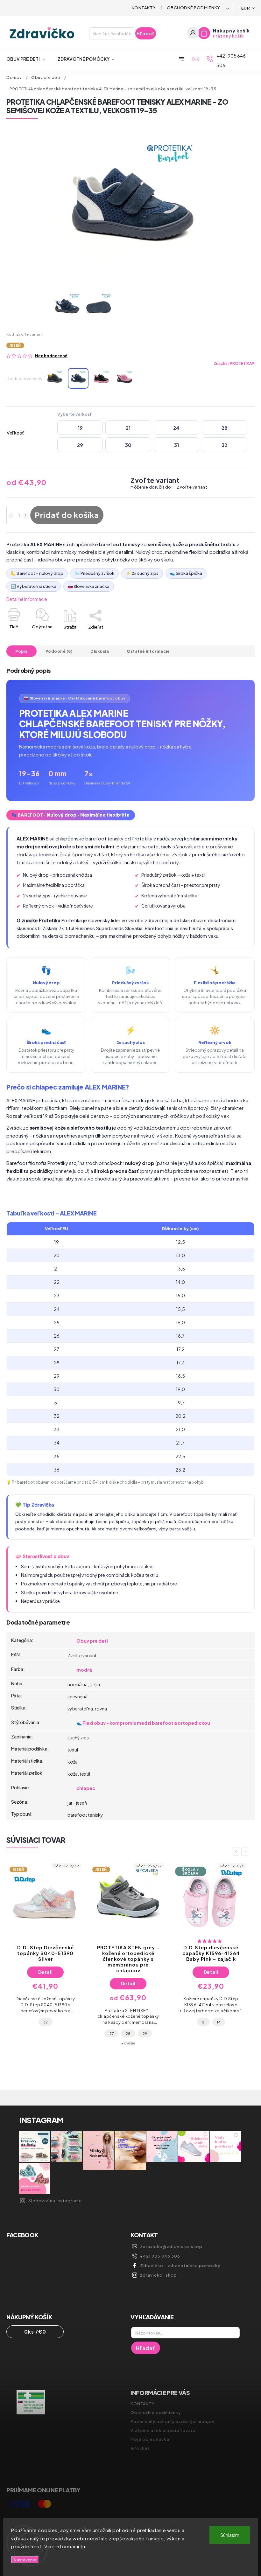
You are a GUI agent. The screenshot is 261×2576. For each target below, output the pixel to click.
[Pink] (125, 378)
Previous (237, 1852)
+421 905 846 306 (160, 2256)
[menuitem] (29, 59)
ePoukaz (140, 2448)
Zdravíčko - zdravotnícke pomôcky (180, 2266)
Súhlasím (230, 2535)
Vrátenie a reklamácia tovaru (163, 2430)
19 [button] (80, 428)
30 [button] (128, 445)
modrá (84, 1670)
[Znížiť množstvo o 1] (11, 516)
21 (211, 2028)
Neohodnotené (51, 356)
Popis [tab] (21, 651)
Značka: (234, 363)
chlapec (86, 1788)
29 (62, 2033)
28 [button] (225, 428)
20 (195, 2028)
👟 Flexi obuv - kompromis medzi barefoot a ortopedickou (143, 1723)
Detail (46, 1983)
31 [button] (176, 445)
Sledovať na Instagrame (55, 2201)
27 (29, 2033)
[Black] (101, 378)
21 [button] (128, 428)
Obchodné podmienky (194, 8)
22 (227, 2028)
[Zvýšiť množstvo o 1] (25, 516)
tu (83, 2546)
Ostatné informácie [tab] (148, 651)
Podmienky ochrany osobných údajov (173, 2421)
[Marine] (78, 378)
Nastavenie (25, 2560)
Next (246, 1852)
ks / (35, 2332)
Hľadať (146, 33)
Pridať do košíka (67, 515)
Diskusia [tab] (100, 651)
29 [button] (80, 445)
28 (45, 2033)
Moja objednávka (150, 2439)
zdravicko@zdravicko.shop (171, 2246)
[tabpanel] (45, 1956)
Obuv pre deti (92, 1641)
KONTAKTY (144, 8)
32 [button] (224, 445)
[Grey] (55, 378)
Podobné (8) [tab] (59, 651)
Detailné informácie (27, 599)
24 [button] (176, 428)
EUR (246, 8)
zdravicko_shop (159, 2275)
